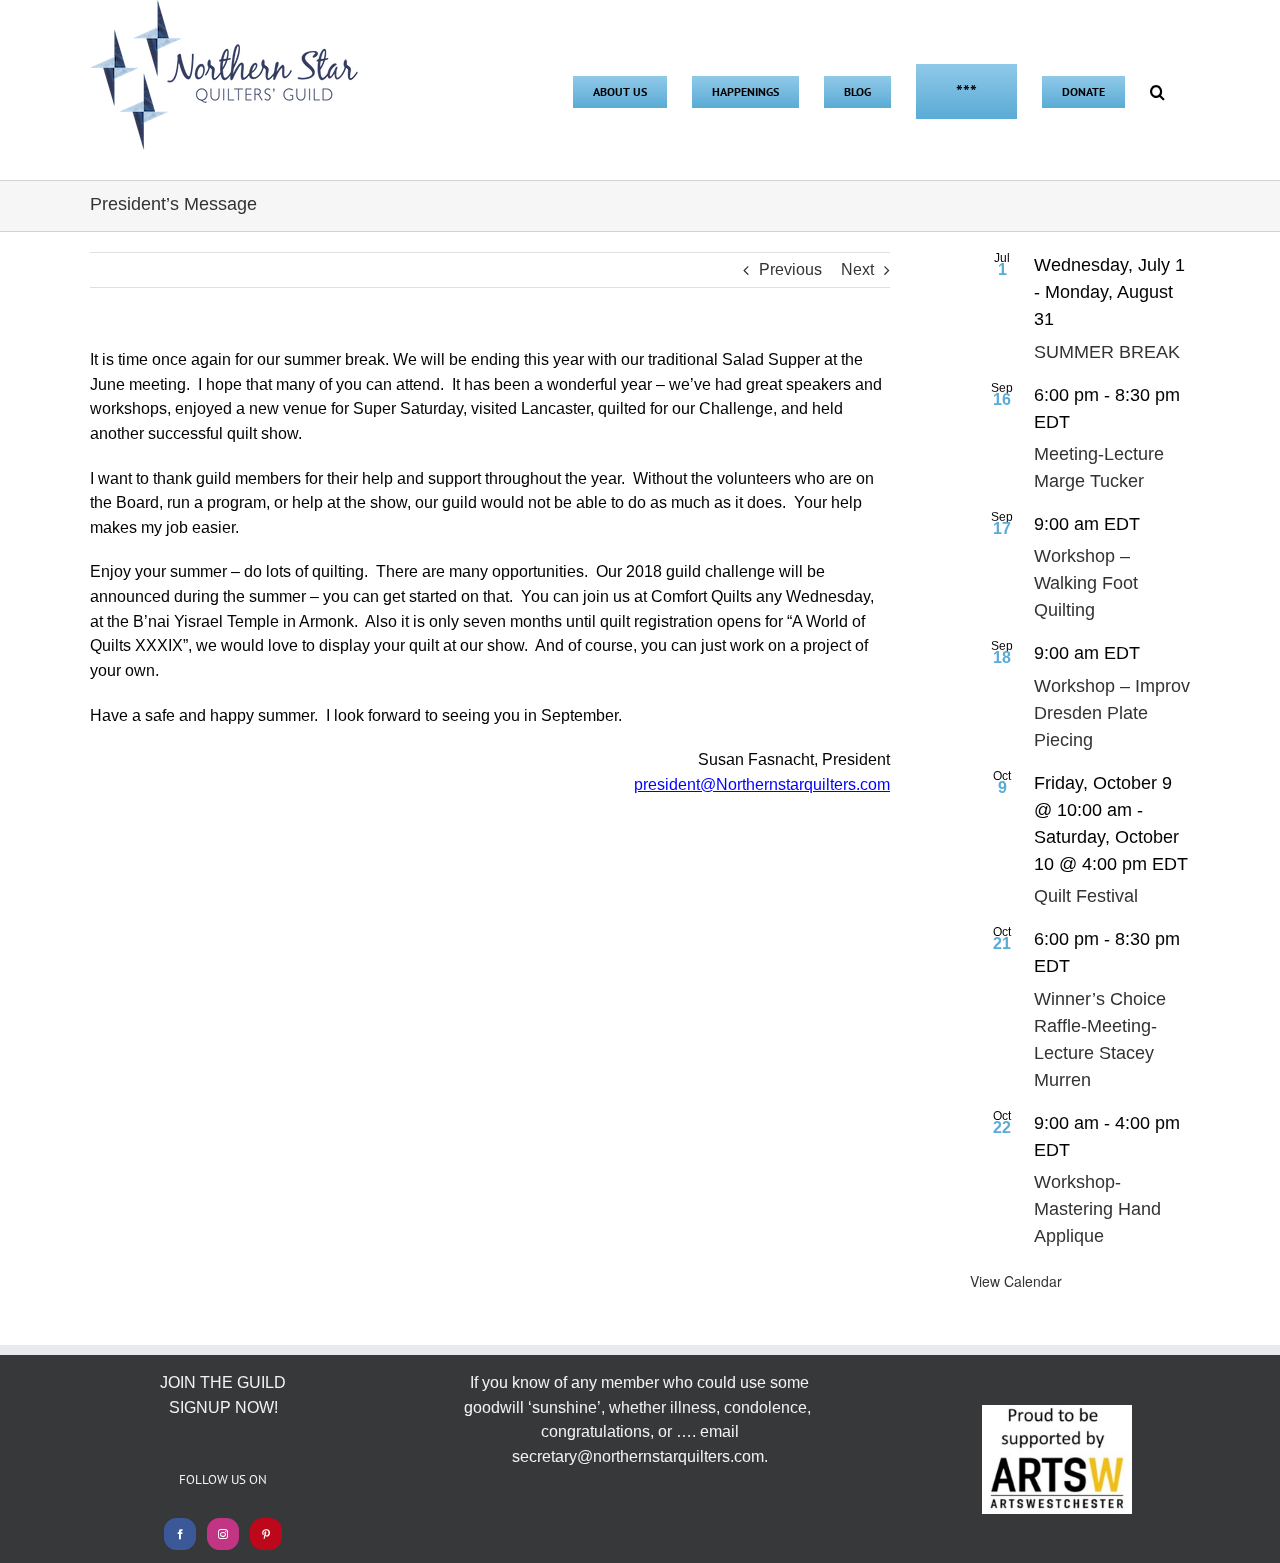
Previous (790, 269)
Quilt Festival (1086, 896)
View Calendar (1016, 1281)
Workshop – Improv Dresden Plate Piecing (1112, 713)
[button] (1157, 90)
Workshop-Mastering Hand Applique (1097, 1209)
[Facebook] (180, 1534)
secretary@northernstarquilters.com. (640, 1456)
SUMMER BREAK (1107, 352)
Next (857, 269)
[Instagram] (223, 1534)
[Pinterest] (266, 1534)
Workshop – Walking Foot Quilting (1086, 583)
